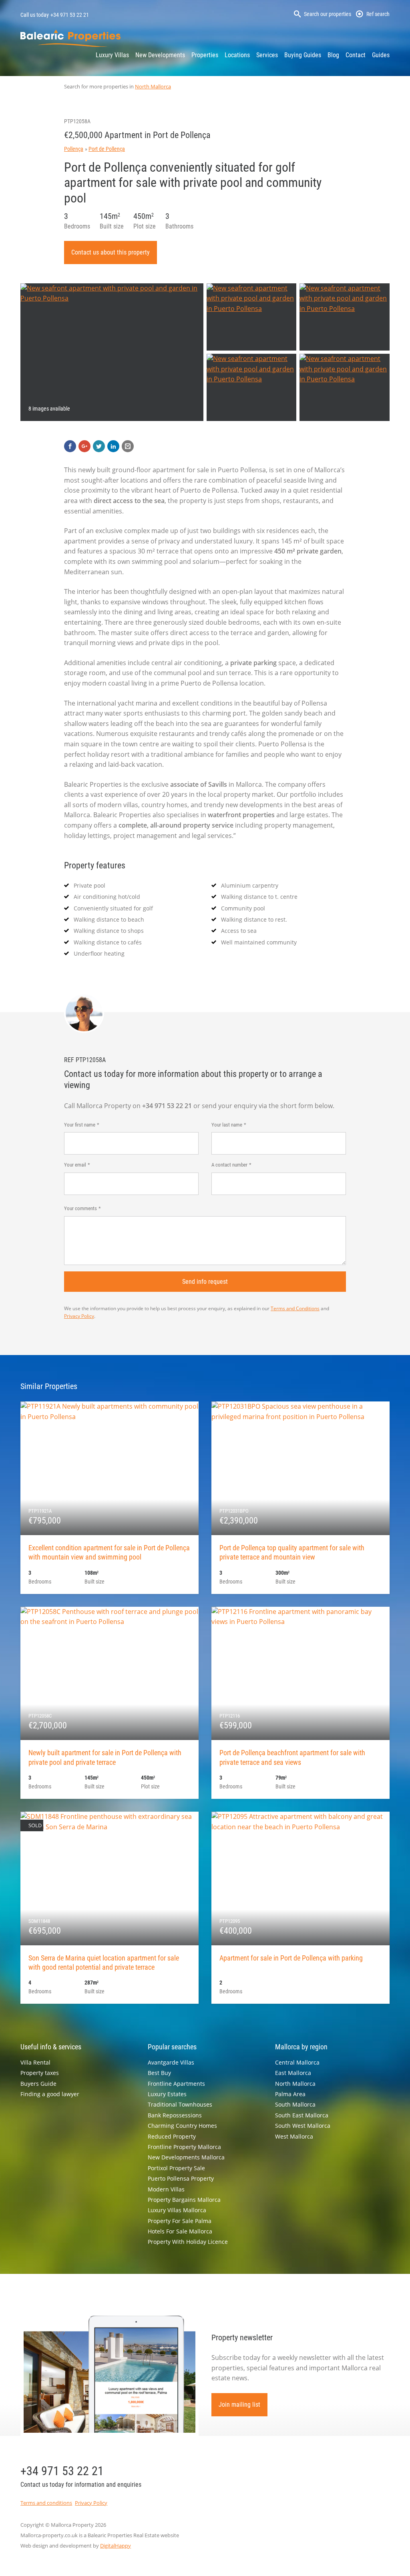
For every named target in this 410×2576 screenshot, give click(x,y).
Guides (381, 55)
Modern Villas (166, 2189)
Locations (237, 55)
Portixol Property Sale (176, 2168)
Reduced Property (172, 2136)
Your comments (80, 1208)
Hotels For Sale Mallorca (180, 2231)
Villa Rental (35, 2062)
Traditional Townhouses (180, 2104)
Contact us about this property (111, 252)
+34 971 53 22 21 (70, 15)
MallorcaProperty (70, 38)
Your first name (80, 1125)
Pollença (74, 149)
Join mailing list (239, 2405)
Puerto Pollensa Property (181, 2178)
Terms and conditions (46, 2503)
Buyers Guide (38, 2084)
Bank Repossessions (175, 2115)
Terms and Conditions (295, 1308)
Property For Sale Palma (180, 2221)
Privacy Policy (79, 1316)
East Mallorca (293, 2073)
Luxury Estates (167, 2094)
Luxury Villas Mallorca (177, 2210)
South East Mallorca (302, 2115)
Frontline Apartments (176, 2084)
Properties (205, 55)
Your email (75, 1165)
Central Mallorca (297, 2062)
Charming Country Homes (182, 2126)
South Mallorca (295, 2104)
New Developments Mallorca (186, 2157)
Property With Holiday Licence (188, 2242)
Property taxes (40, 2073)
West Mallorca (294, 2136)
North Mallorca (153, 86)
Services (267, 55)
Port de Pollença (107, 149)
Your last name (227, 1125)
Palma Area (290, 2094)
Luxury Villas (112, 55)
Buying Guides (303, 55)
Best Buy (159, 2073)
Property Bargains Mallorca (184, 2200)
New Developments (160, 55)
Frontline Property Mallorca (184, 2147)
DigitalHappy (116, 2546)
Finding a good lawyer (50, 2094)
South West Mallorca (303, 2126)
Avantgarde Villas (171, 2062)
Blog (333, 55)
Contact (356, 55)
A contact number (229, 1165)
